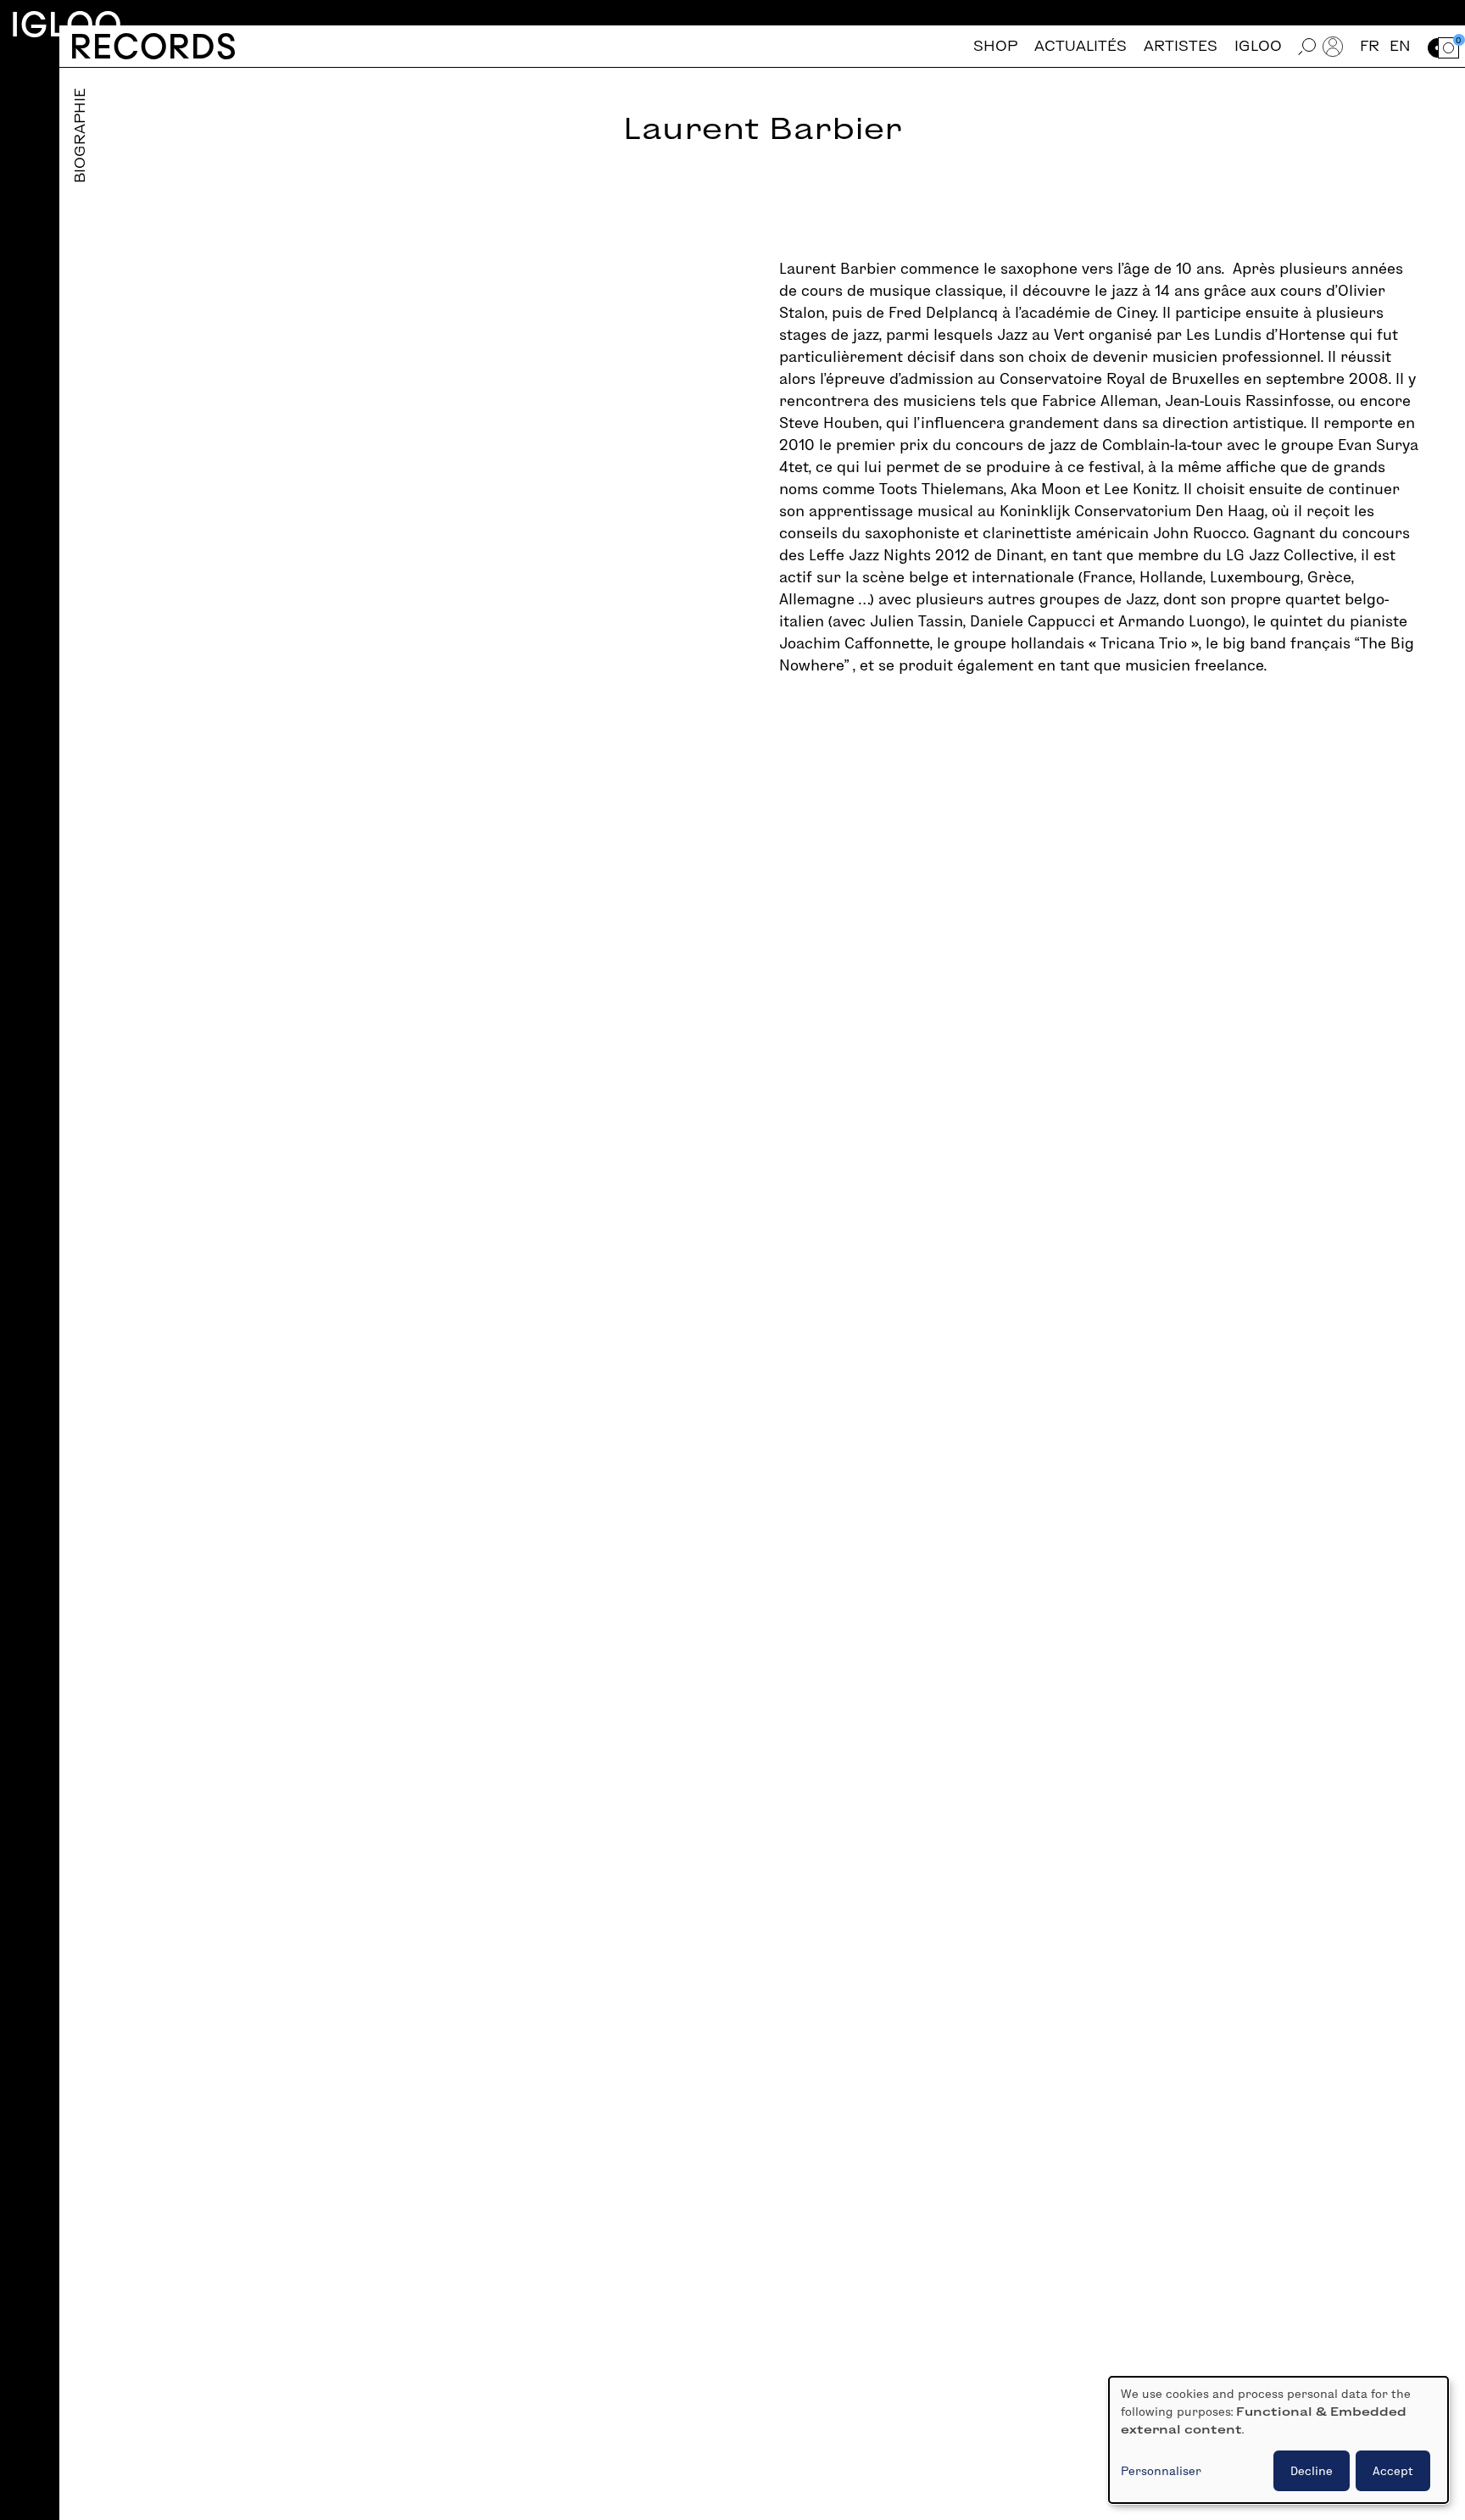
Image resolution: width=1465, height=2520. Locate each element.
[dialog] (1278, 2440)
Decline (1312, 2471)
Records (153, 46)
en (1400, 46)
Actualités (1081, 46)
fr (1370, 46)
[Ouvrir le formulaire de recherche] (1307, 46)
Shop (995, 46)
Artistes (1181, 46)
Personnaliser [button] (1161, 2471)
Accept (1393, 2471)
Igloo (66, 24)
